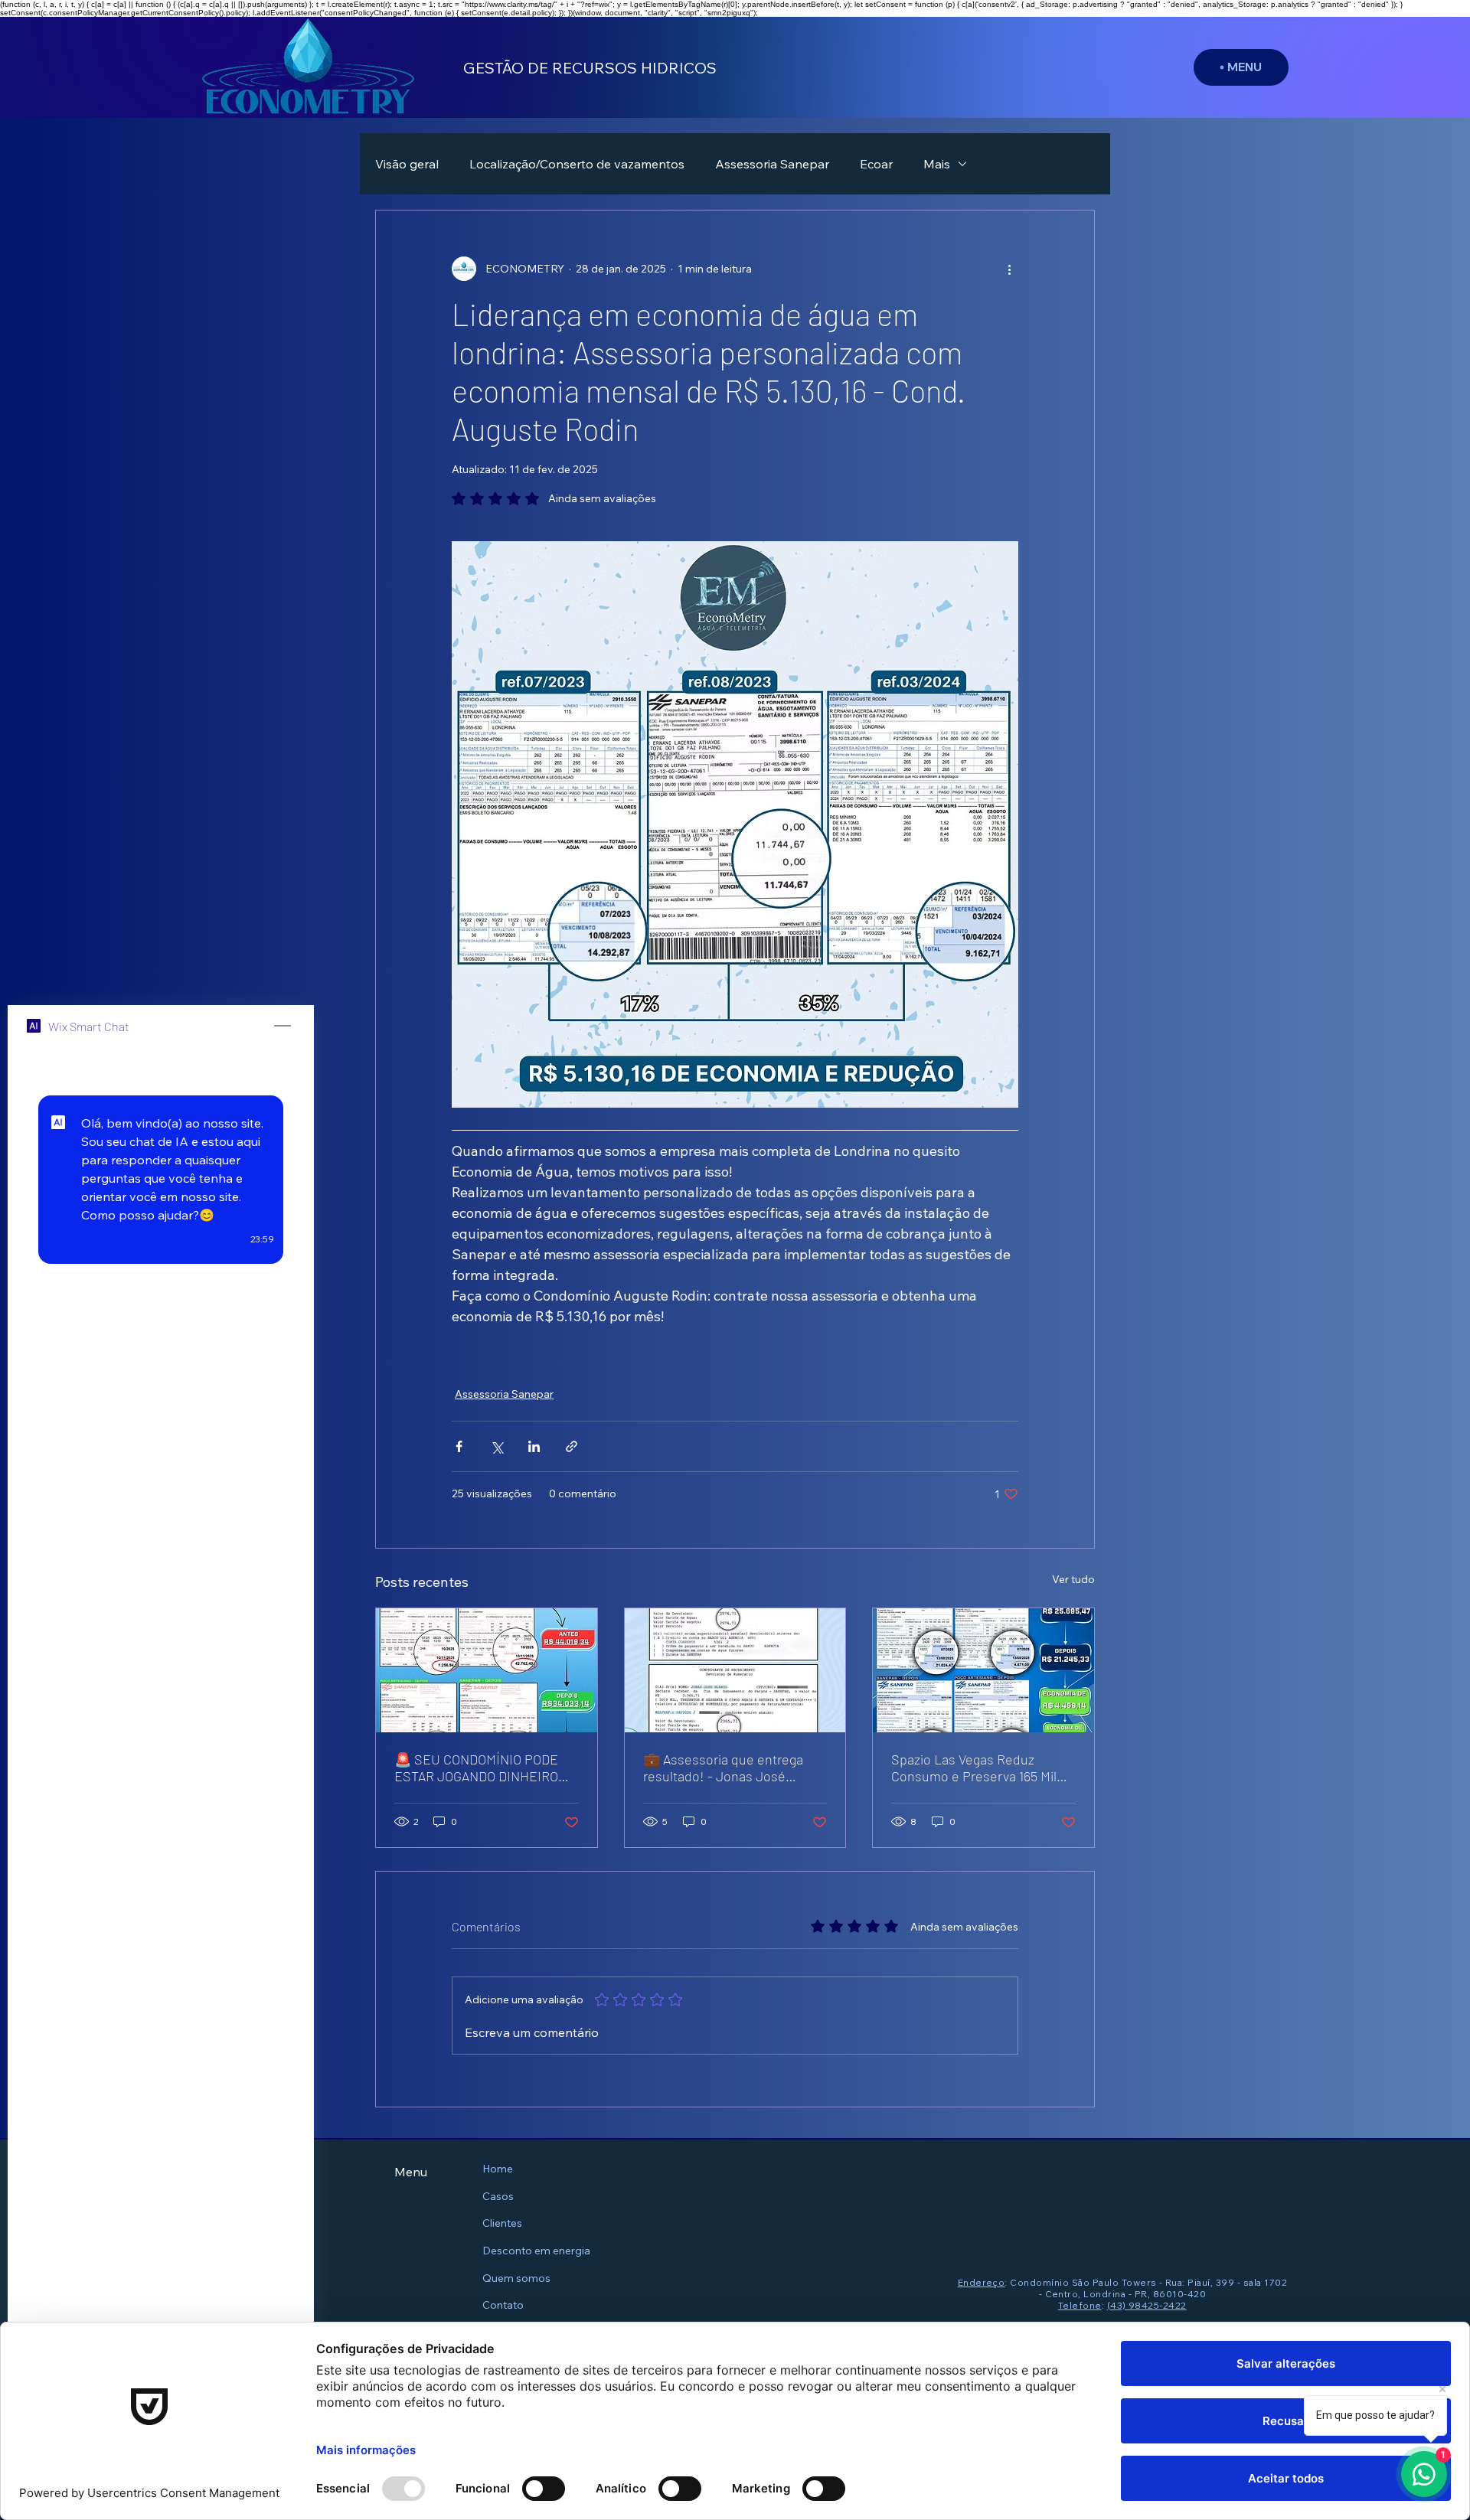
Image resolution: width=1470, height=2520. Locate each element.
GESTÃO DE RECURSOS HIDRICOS (590, 68)
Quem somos (516, 2278)
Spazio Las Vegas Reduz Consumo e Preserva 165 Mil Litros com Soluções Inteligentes (974, 1768)
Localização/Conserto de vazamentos (577, 164)
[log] (161, 1745)
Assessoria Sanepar (772, 164)
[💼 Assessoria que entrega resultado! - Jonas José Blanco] (735, 1670)
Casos (498, 2196)
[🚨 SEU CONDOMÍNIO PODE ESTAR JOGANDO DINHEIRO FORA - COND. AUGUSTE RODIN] (487, 1670)
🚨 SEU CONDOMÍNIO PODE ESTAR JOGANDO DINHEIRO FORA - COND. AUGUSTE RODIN (476, 1768)
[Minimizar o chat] (283, 1027)
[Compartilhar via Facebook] (459, 1446)
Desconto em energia (536, 2251)
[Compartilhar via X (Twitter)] (497, 1446)
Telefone (1080, 2305)
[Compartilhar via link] (572, 1446)
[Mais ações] (1009, 269)
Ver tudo (1073, 1579)
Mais (937, 164)
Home (498, 2169)
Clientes (502, 2223)
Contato (503, 2305)
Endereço (982, 2282)
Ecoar (876, 164)
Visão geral (407, 164)
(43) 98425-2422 (1147, 2305)
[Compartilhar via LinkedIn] (534, 1446)
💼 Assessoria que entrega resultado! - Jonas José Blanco (723, 1768)
